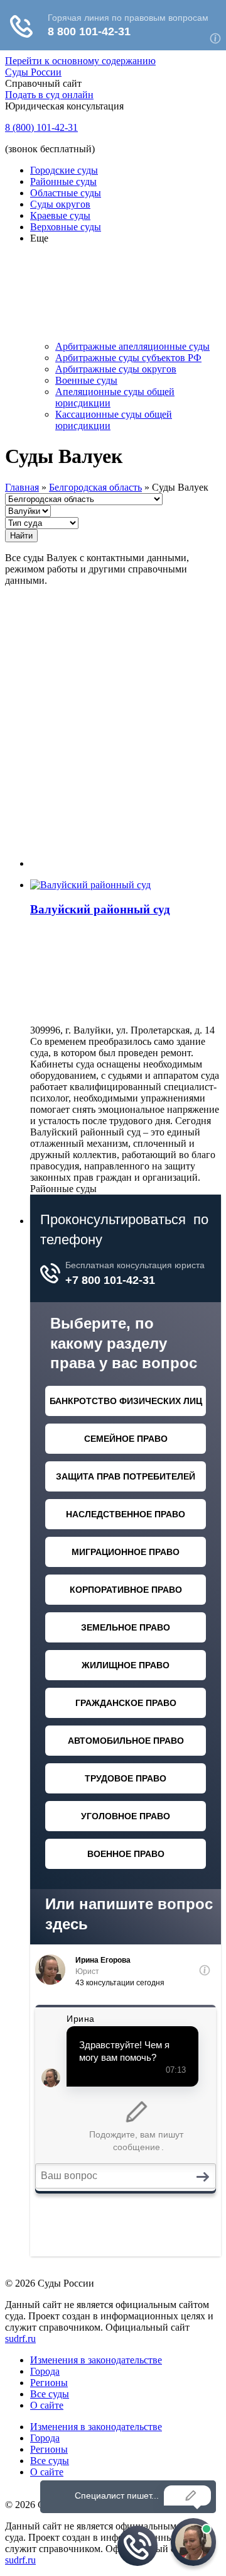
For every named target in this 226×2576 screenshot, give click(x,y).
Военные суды (86, 380)
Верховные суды (66, 227)
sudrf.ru (20, 2339)
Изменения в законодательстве (96, 2360)
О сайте (47, 2405)
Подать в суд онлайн (49, 95)
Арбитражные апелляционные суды (132, 346)
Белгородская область (95, 487)
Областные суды (66, 193)
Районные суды (63, 181)
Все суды (50, 2394)
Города (45, 2371)
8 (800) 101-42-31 (41, 127)
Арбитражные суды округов (116, 369)
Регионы (49, 2383)
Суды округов (60, 204)
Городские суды (64, 170)
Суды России (33, 72)
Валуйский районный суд (100, 909)
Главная (22, 487)
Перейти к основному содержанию (80, 61)
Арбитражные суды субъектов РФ (128, 358)
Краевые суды (60, 215)
